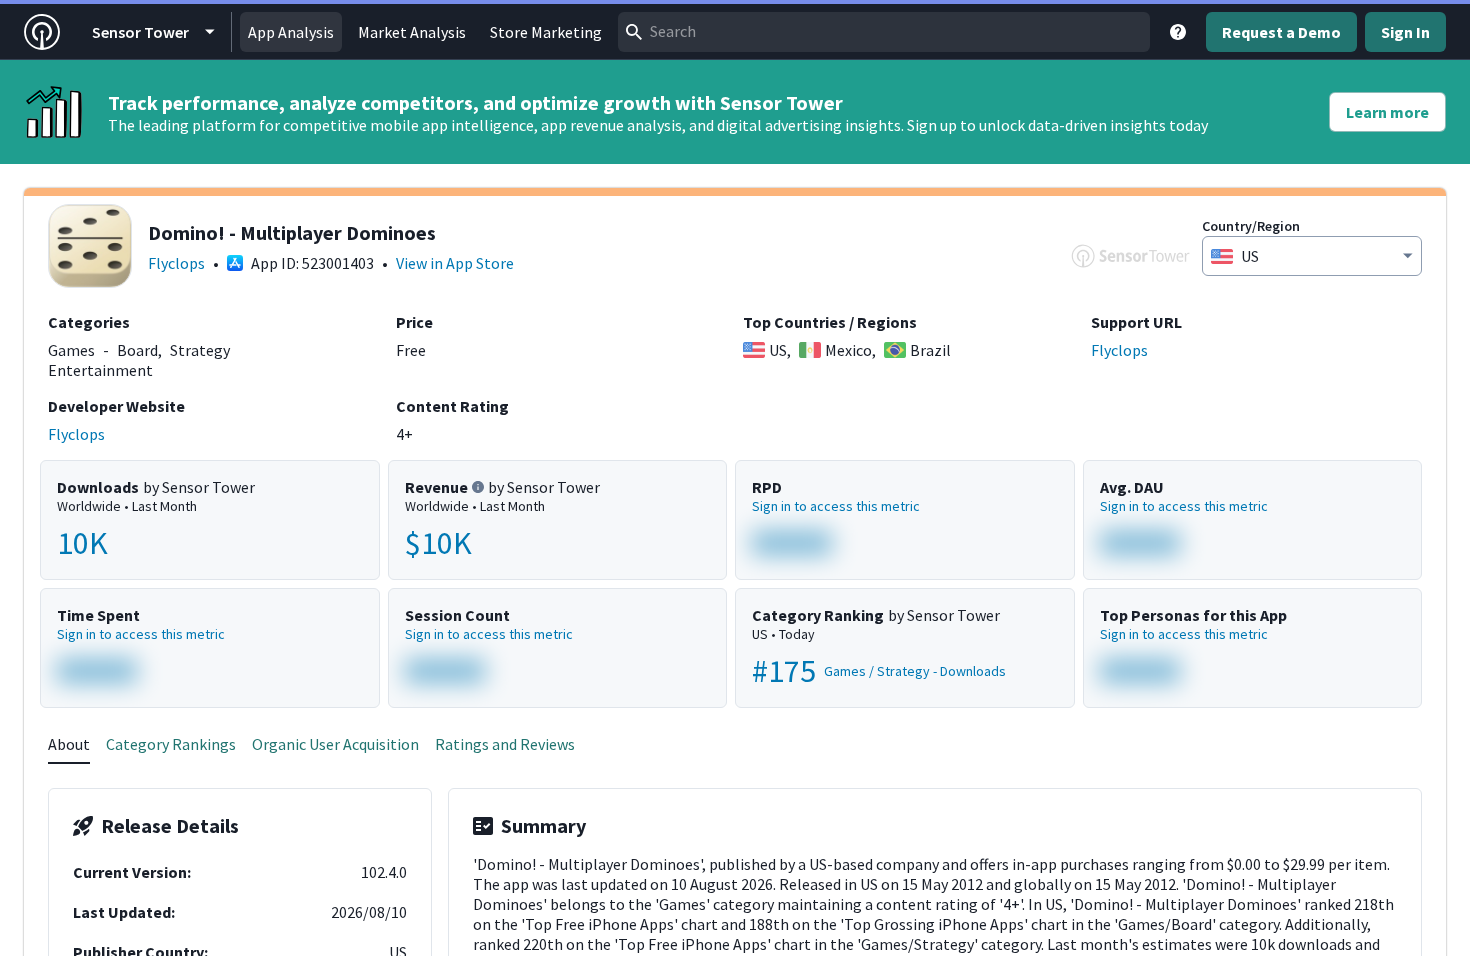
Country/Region (1251, 226)
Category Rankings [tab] (171, 744)
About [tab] (69, 744)
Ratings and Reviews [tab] (505, 744)
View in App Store (455, 263)
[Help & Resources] (1178, 32)
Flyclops (176, 263)
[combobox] (884, 32)
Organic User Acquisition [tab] (335, 744)
